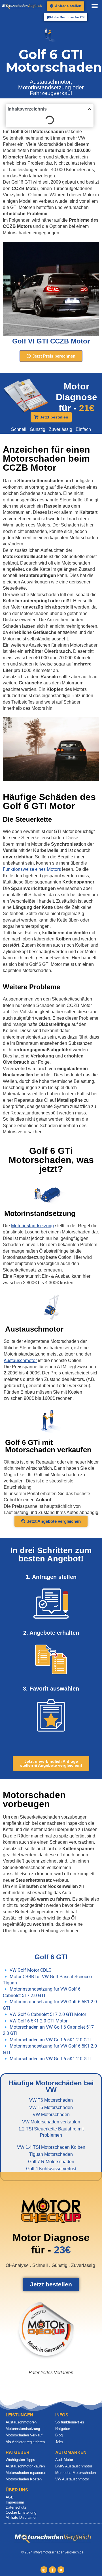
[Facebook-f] (52, 2570)
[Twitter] (61, 2570)
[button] (95, 6)
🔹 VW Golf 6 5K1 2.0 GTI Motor (35, 2021)
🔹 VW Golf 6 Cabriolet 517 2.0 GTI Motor (44, 2014)
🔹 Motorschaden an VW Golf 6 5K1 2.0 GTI (47, 2040)
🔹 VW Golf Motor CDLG (27, 1970)
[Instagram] (44, 2570)
